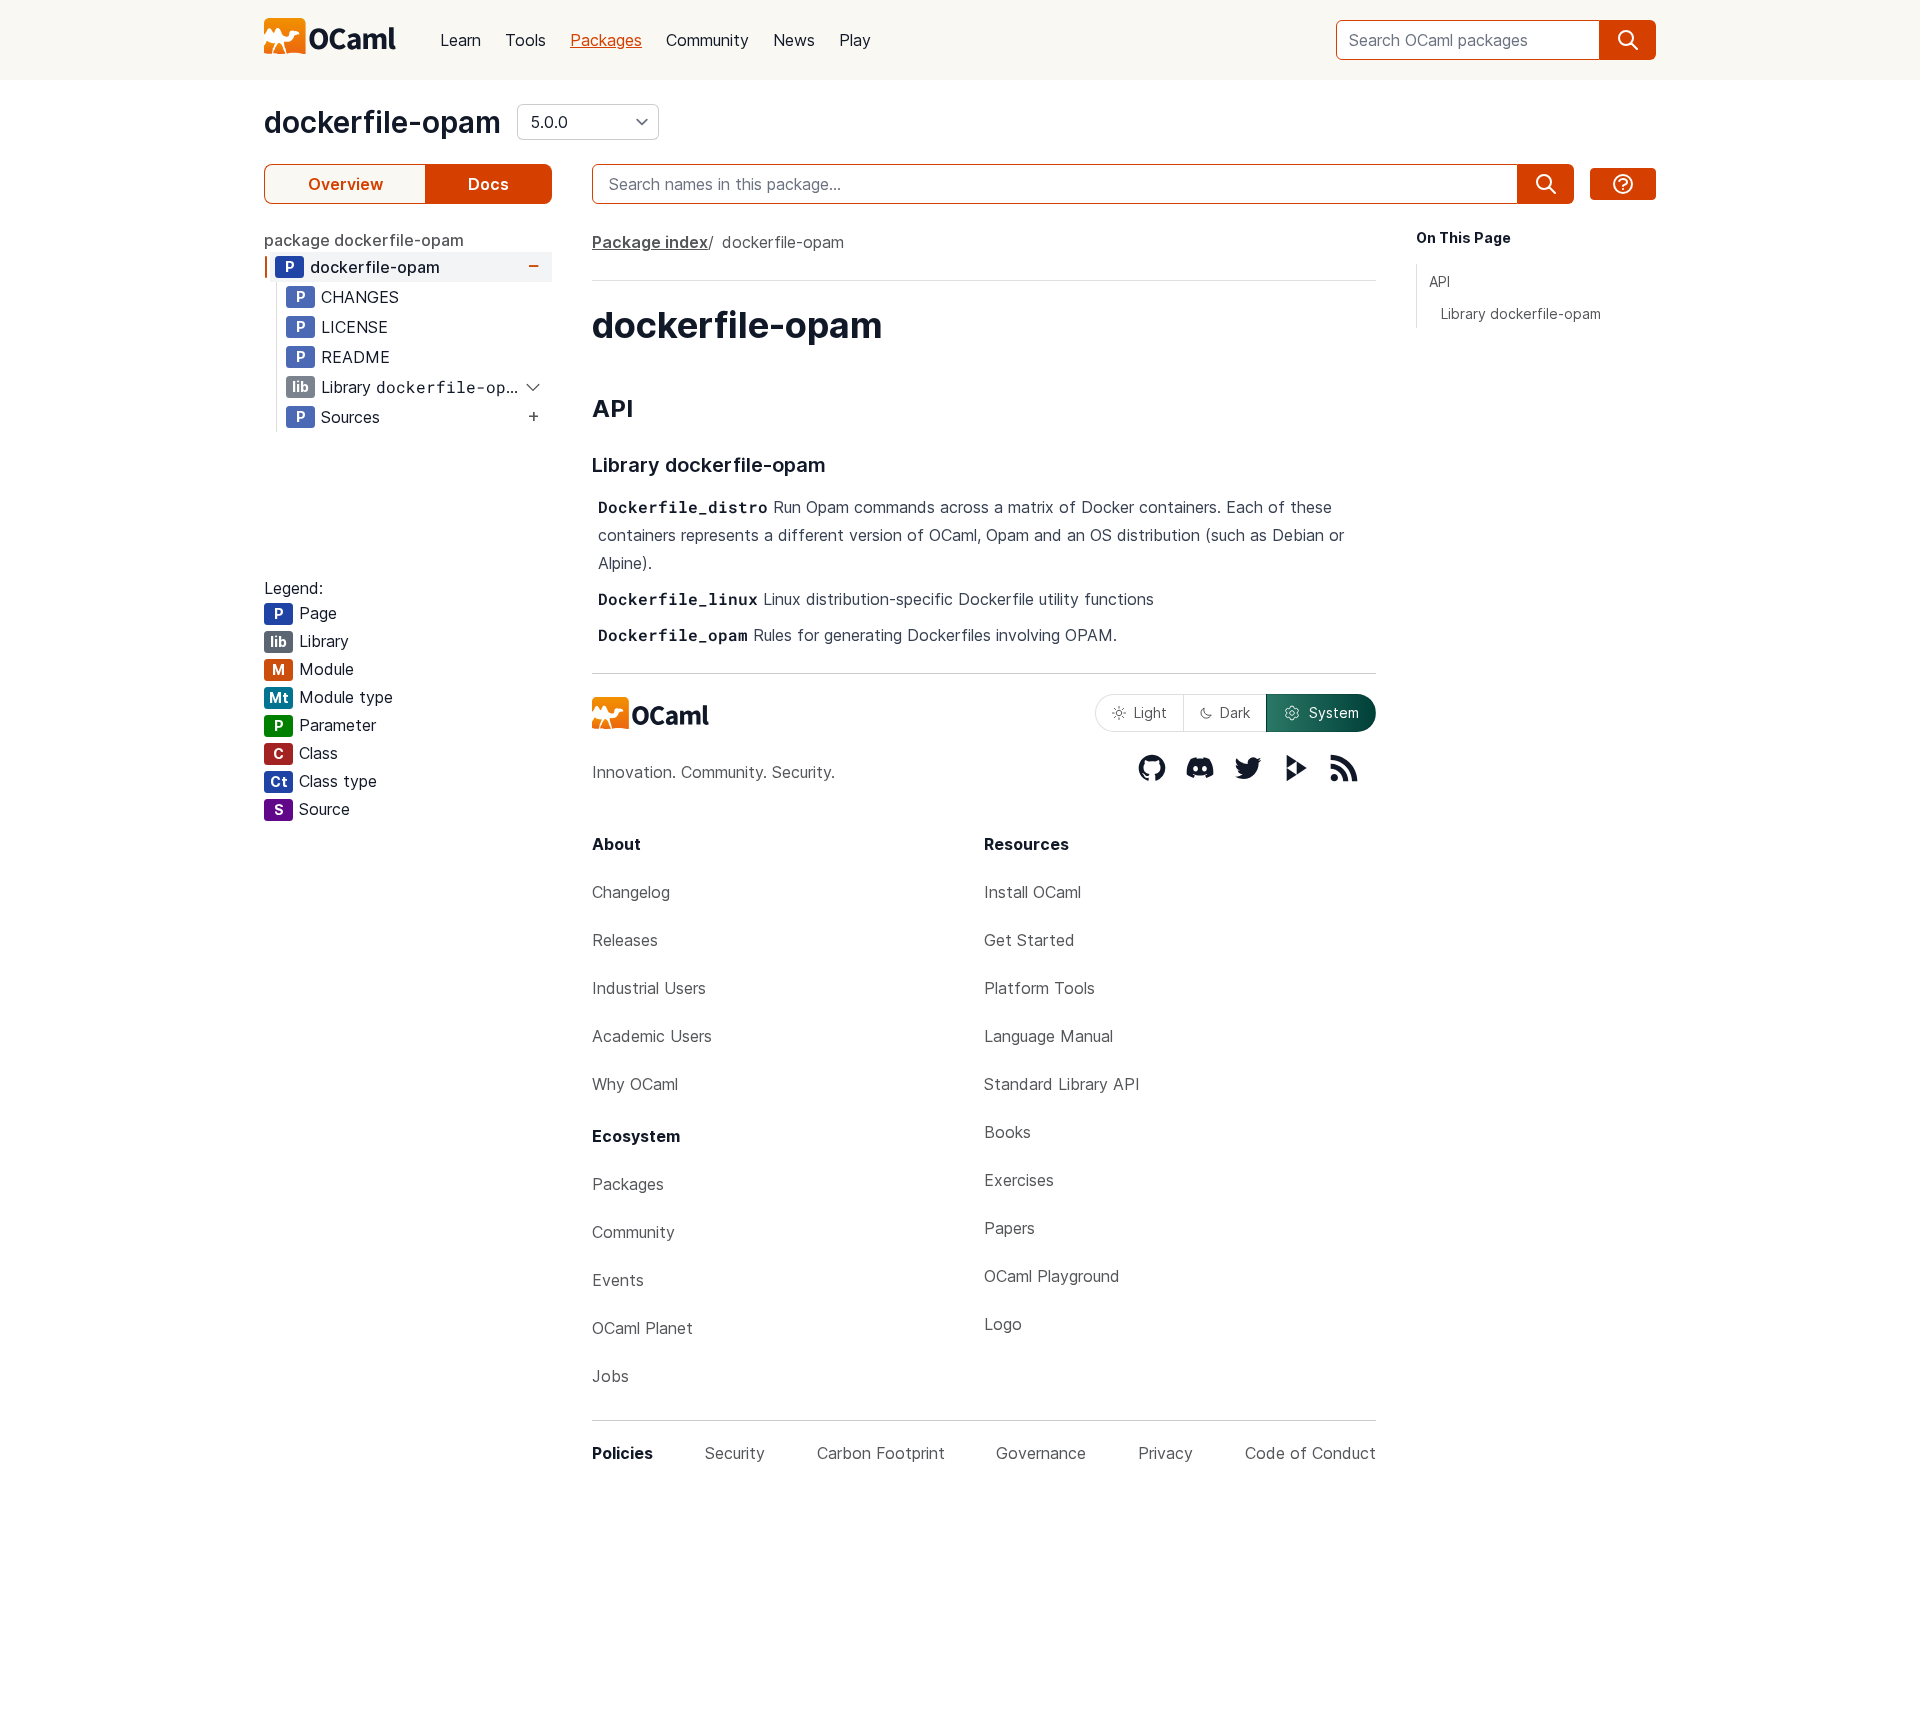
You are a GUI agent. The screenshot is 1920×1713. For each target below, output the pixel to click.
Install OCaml (1032, 892)
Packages (606, 40)
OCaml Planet (642, 1328)
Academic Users (652, 1036)
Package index (650, 242)
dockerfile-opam (382, 122)
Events (618, 1280)
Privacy (1165, 1453)
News (794, 40)
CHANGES (360, 297)
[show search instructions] (1623, 184)
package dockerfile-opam (364, 240)
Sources (350, 417)
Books (1007, 1132)
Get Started (1029, 940)
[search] (1628, 40)
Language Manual (1048, 1036)
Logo (1003, 1324)
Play (855, 40)
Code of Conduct (1310, 1453)
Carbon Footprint (881, 1453)
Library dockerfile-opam (1521, 313)
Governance (1041, 1453)
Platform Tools (1039, 988)
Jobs (610, 1376)
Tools (525, 40)
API (1439, 281)
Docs (488, 184)
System (1334, 712)
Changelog (631, 892)
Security (735, 1453)
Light (1150, 712)
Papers (1009, 1228)
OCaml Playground (1052, 1276)
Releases (625, 940)
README (355, 357)
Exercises (1019, 1180)
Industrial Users (649, 988)
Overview (345, 184)
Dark (1235, 712)
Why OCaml (635, 1084)
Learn (460, 40)
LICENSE (354, 327)
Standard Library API (1062, 1084)
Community (707, 40)
